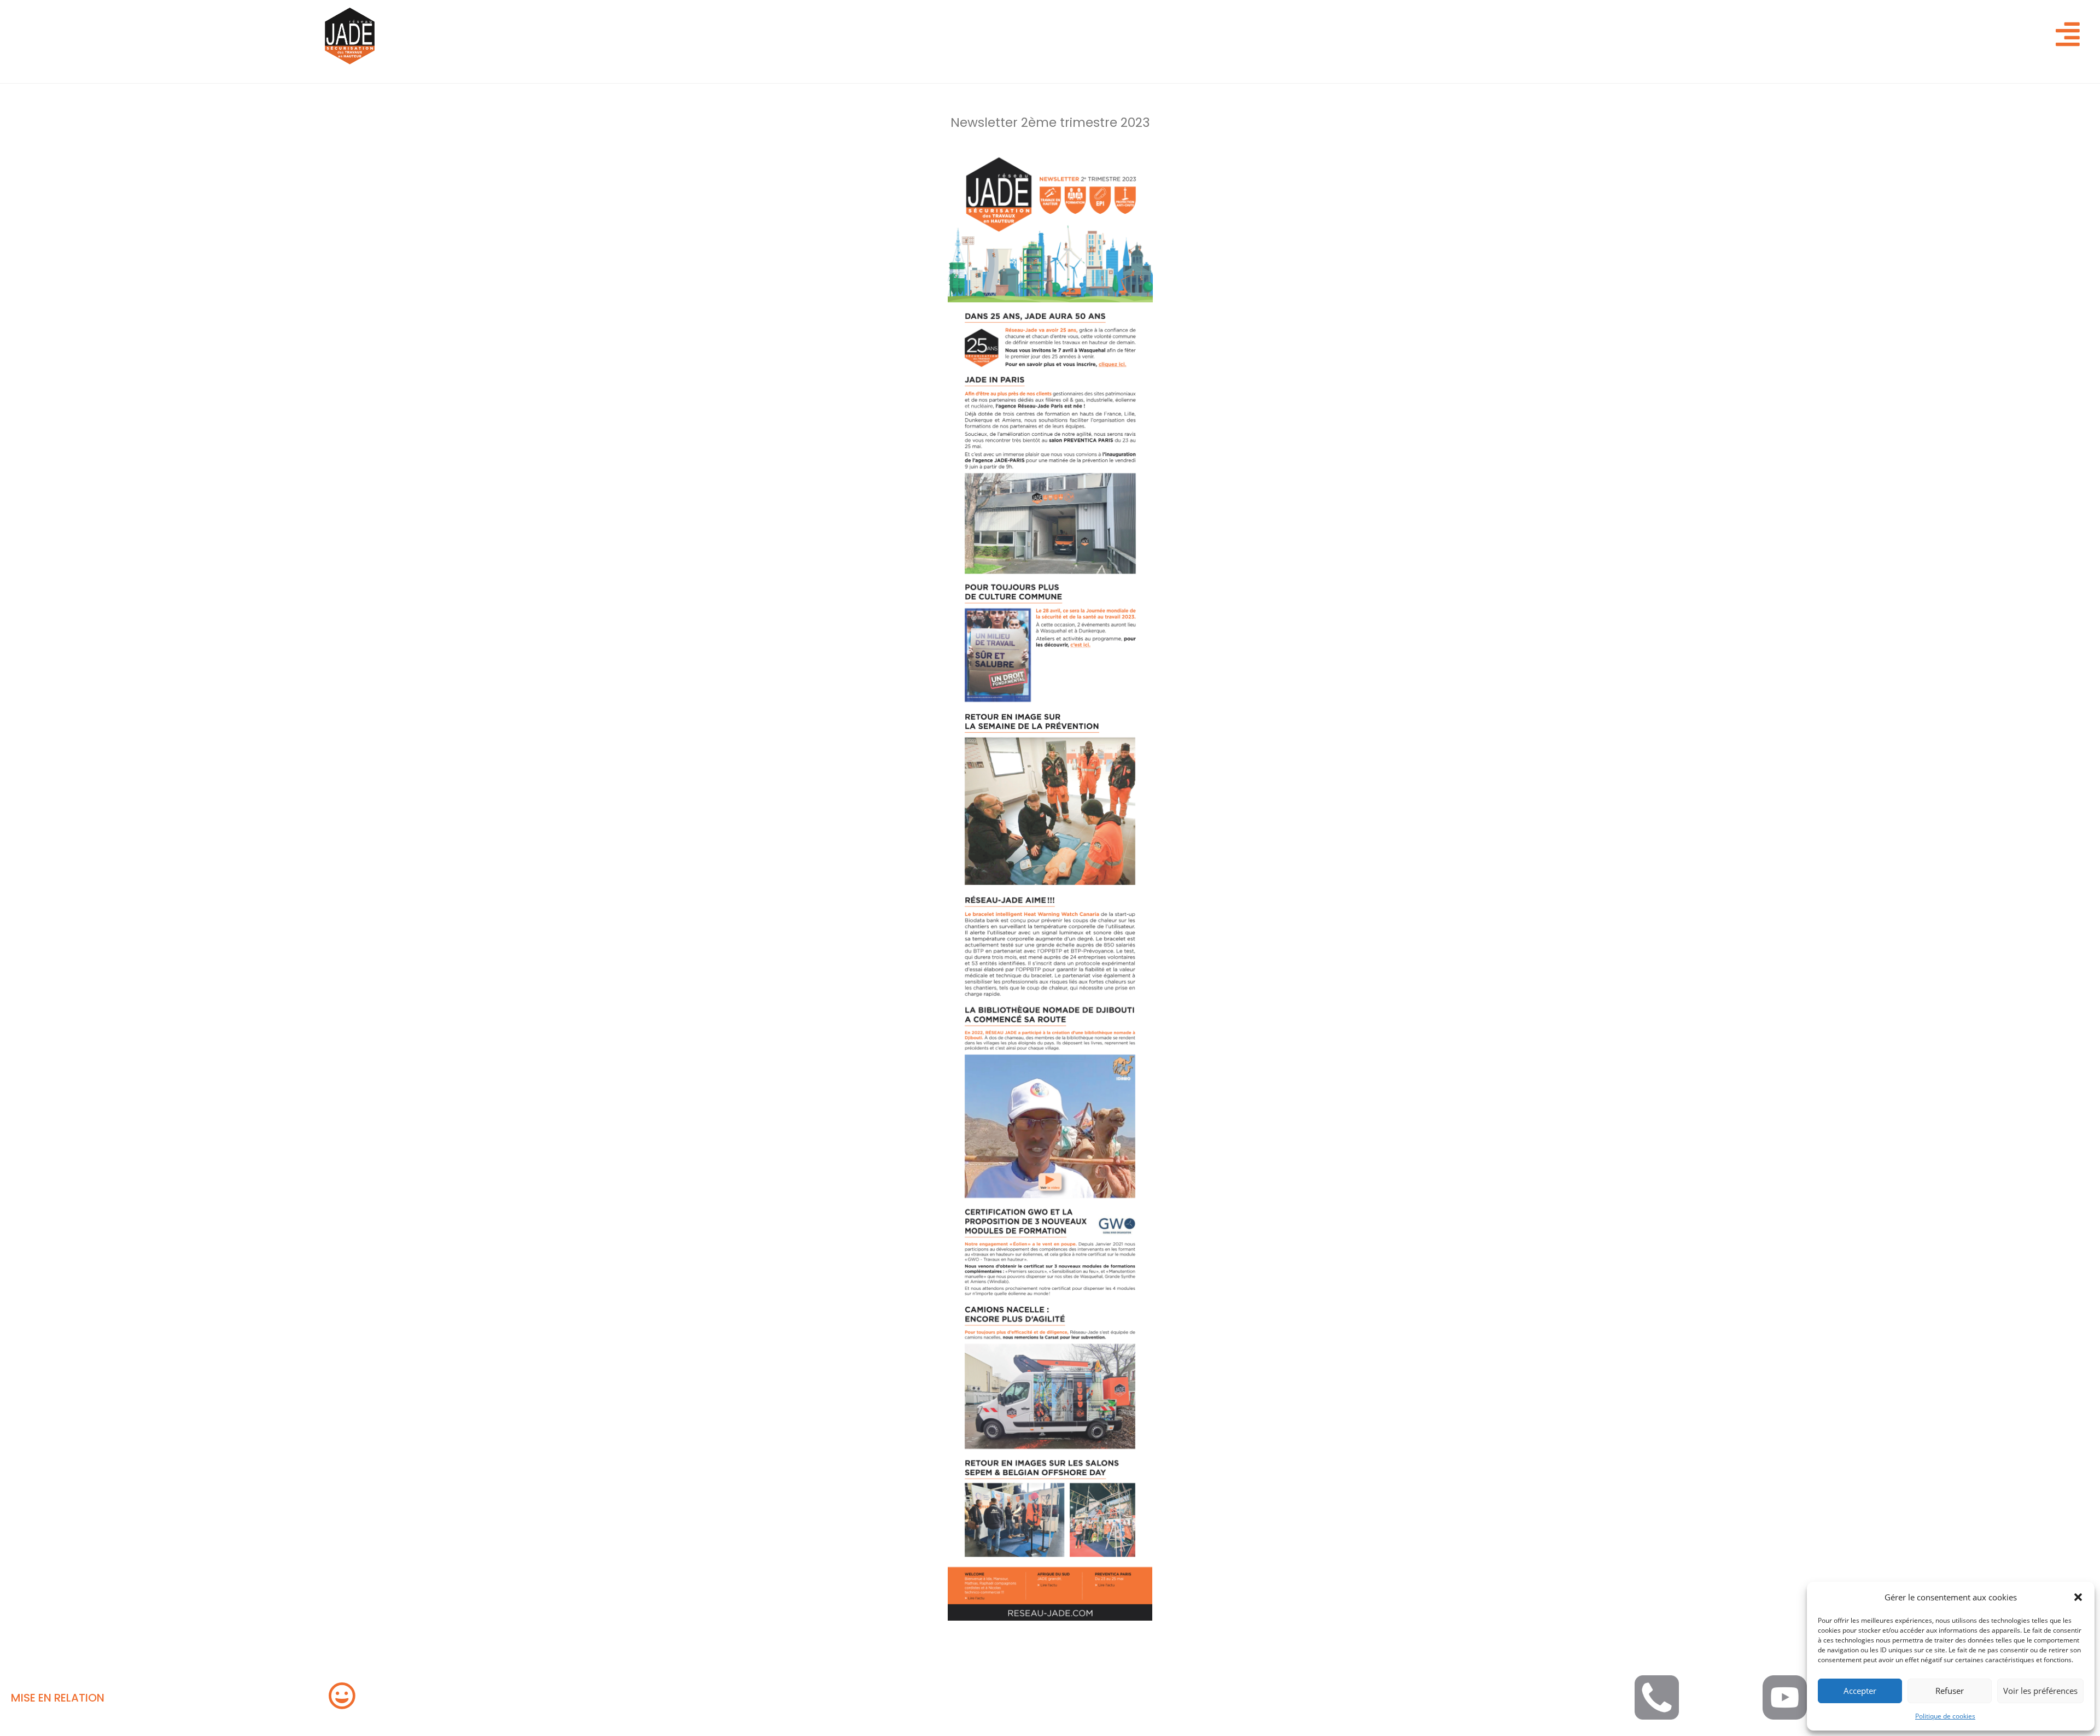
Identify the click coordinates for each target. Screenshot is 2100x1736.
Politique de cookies (1945, 1716)
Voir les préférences (2040, 1691)
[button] (2078, 1597)
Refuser (1950, 1691)
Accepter (1860, 1691)
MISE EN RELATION (58, 1698)
